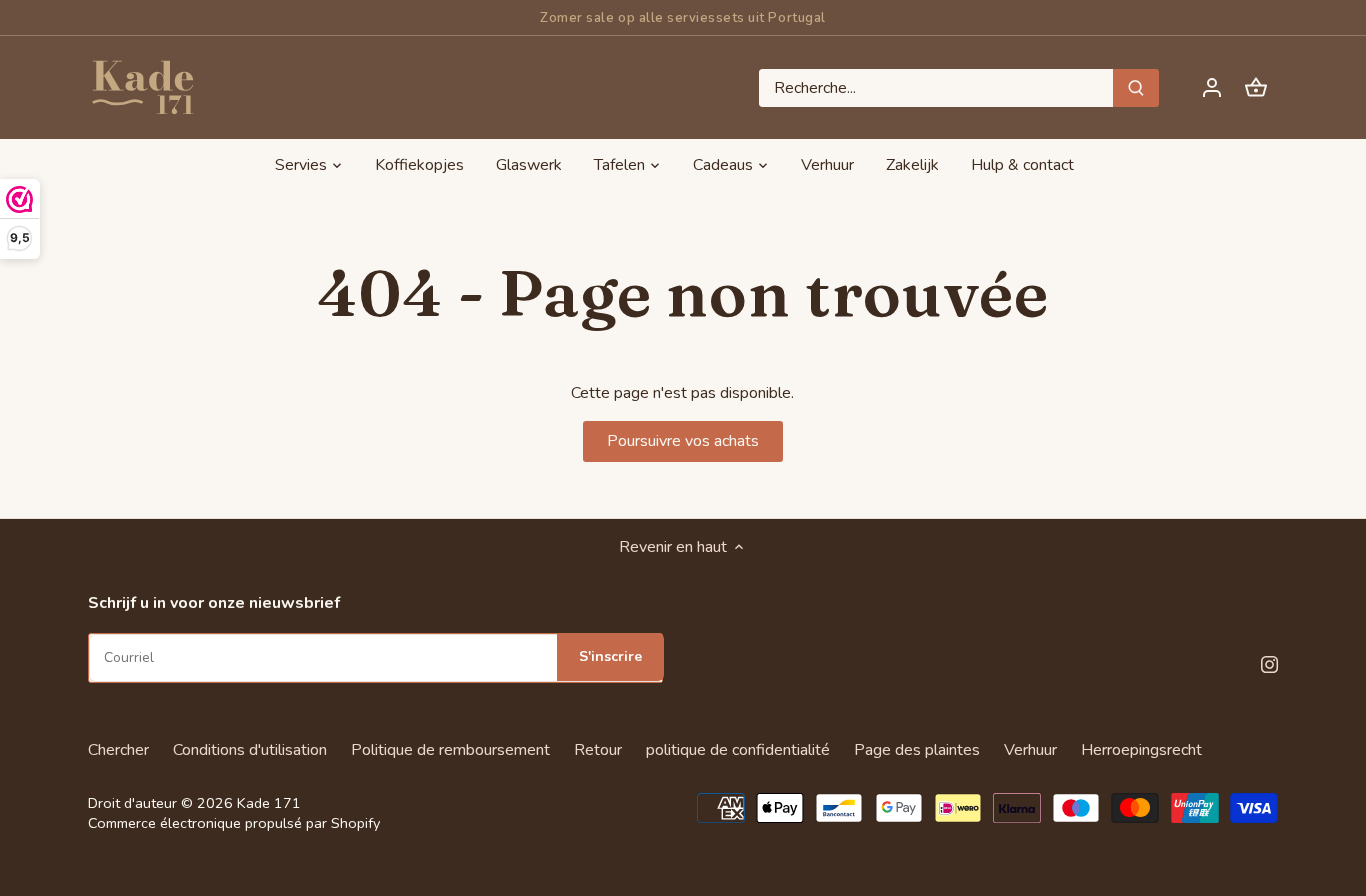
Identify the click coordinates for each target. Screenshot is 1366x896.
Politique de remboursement (450, 750)
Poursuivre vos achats (683, 441)
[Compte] (1212, 87)
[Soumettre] (1137, 88)
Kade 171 (269, 803)
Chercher (118, 750)
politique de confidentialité (738, 750)
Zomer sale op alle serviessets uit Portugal (682, 18)
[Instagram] (1269, 663)
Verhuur (1030, 750)
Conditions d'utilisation (250, 750)
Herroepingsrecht (1141, 750)
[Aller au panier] (1256, 87)
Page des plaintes (917, 750)
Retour (598, 750)
